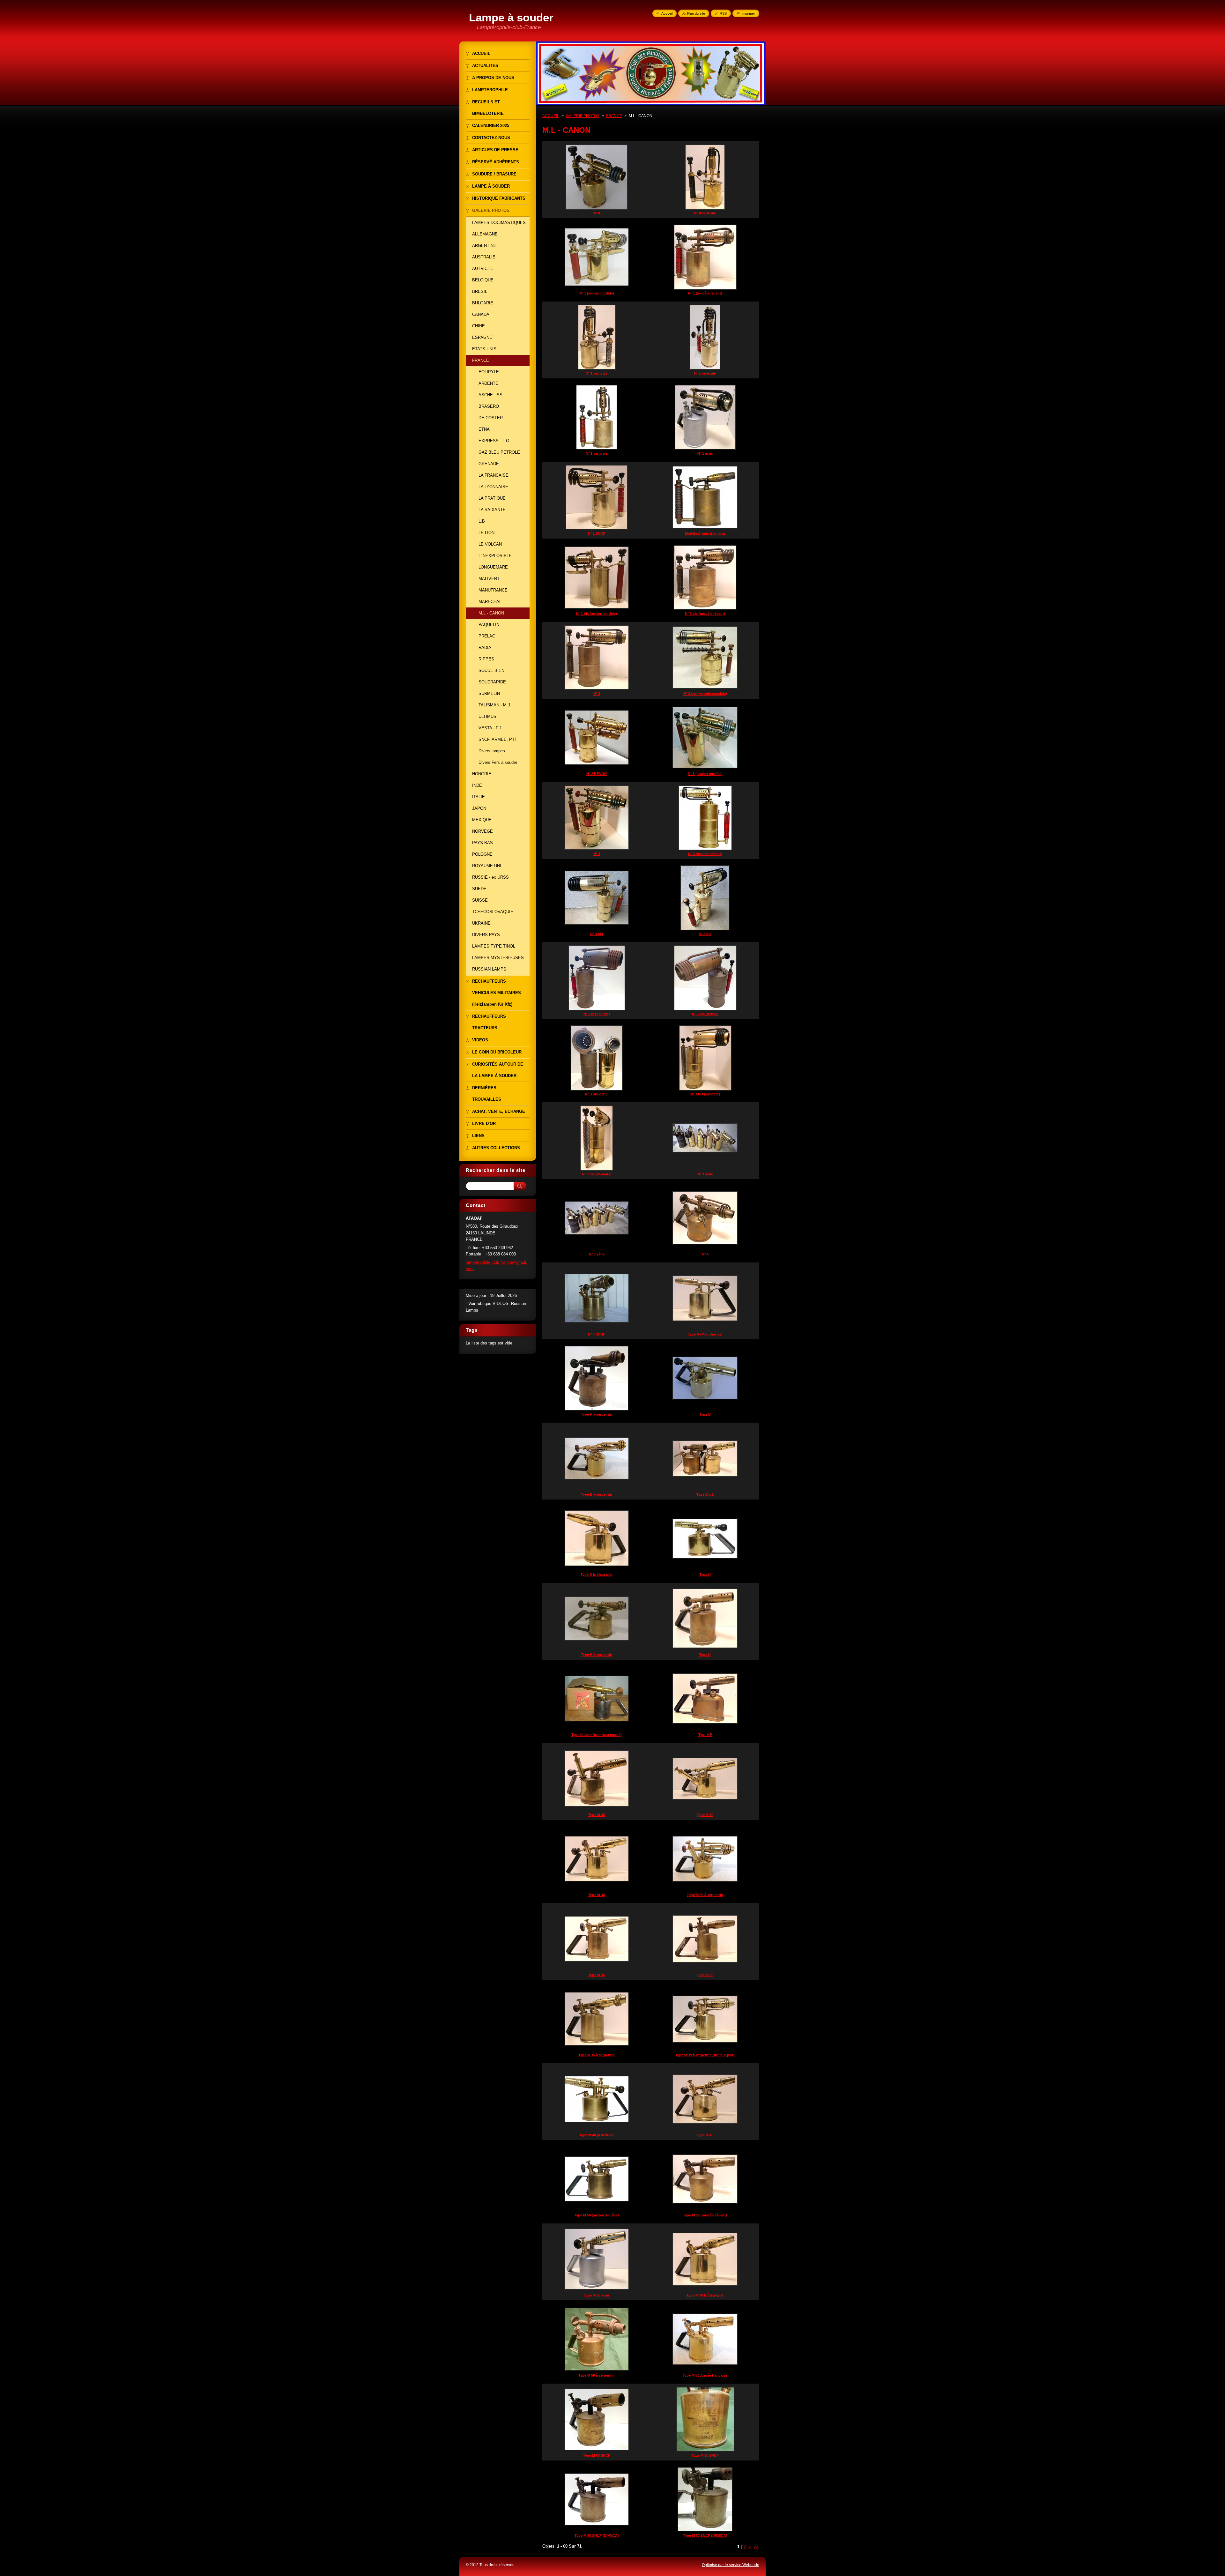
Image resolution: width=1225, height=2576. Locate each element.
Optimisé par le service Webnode (731, 2565)
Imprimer (748, 13)
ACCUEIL (551, 116)
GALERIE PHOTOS (583, 116)
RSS (723, 13)
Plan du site (696, 13)
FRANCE (614, 116)
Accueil (667, 13)
